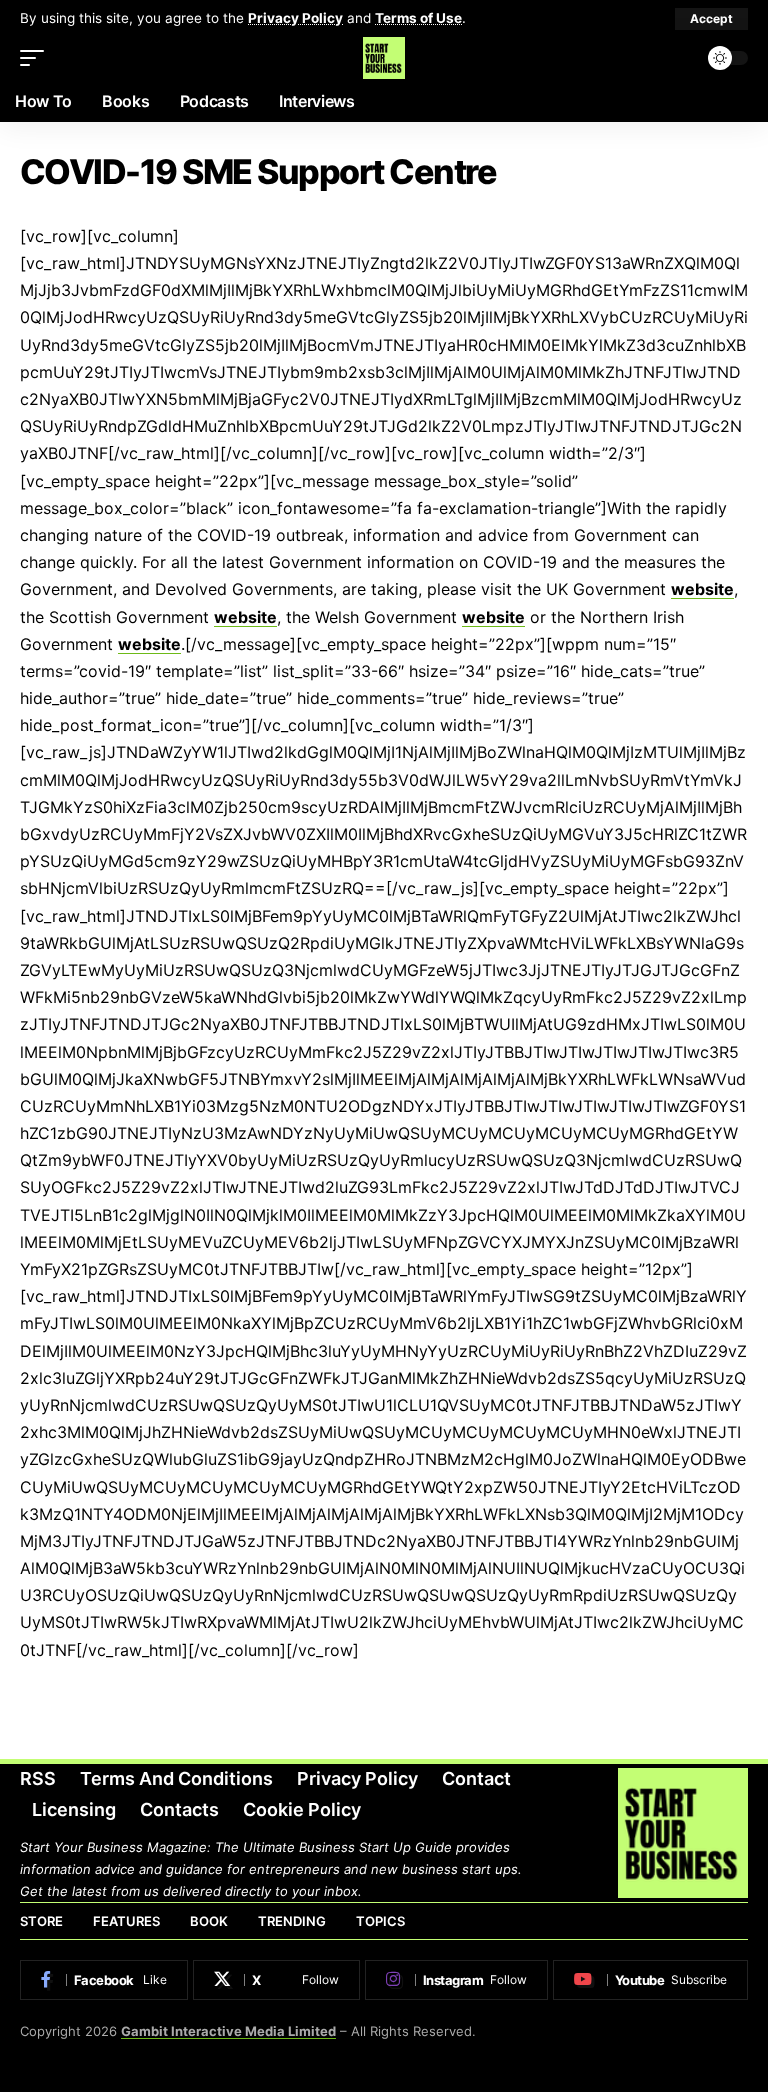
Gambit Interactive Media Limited (228, 2031)
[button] (711, 19)
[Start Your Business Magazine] (384, 58)
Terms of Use (418, 18)
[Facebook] (104, 1980)
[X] (277, 1980)
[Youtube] (650, 1980)
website (702, 589)
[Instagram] (456, 1980)
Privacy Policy (295, 18)
